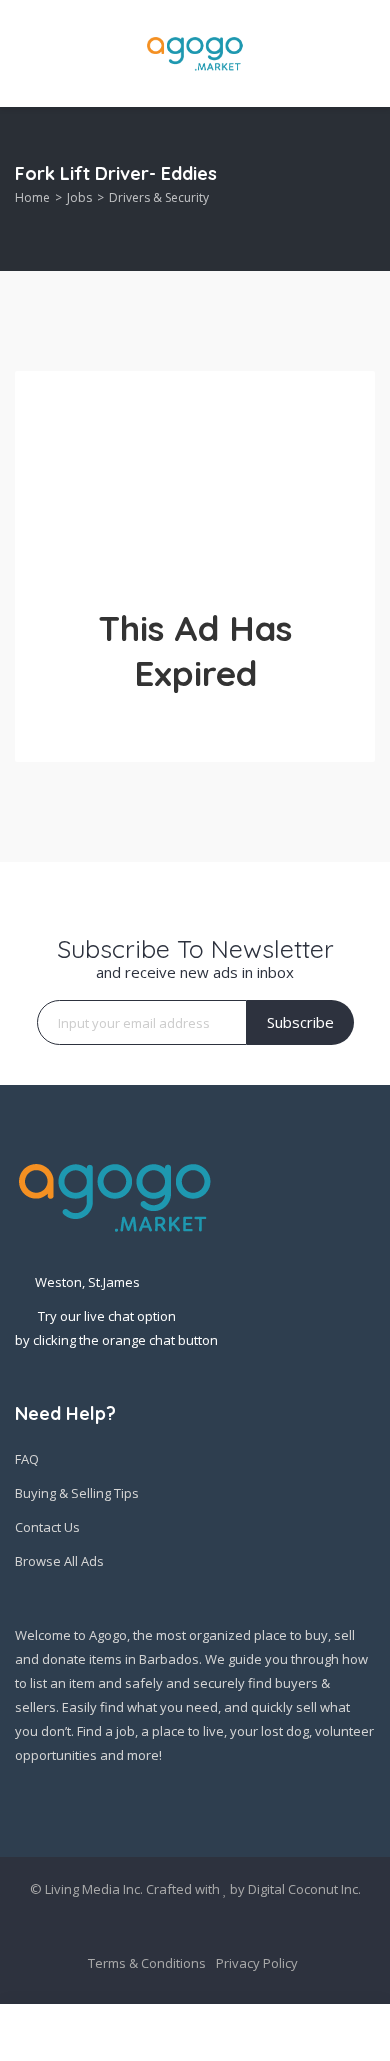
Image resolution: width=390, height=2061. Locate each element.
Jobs (79, 197)
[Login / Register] (138, 2033)
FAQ (27, 1459)
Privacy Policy (257, 1963)
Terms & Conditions (147, 1963)
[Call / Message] (251, 2033)
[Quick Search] (361, 189)
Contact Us (47, 1527)
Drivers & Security (159, 197)
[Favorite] (365, 2031)
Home (32, 197)
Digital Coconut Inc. (304, 1889)
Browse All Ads (59, 1561)
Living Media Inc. (94, 1889)
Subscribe (300, 1022)
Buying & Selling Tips (77, 1493)
